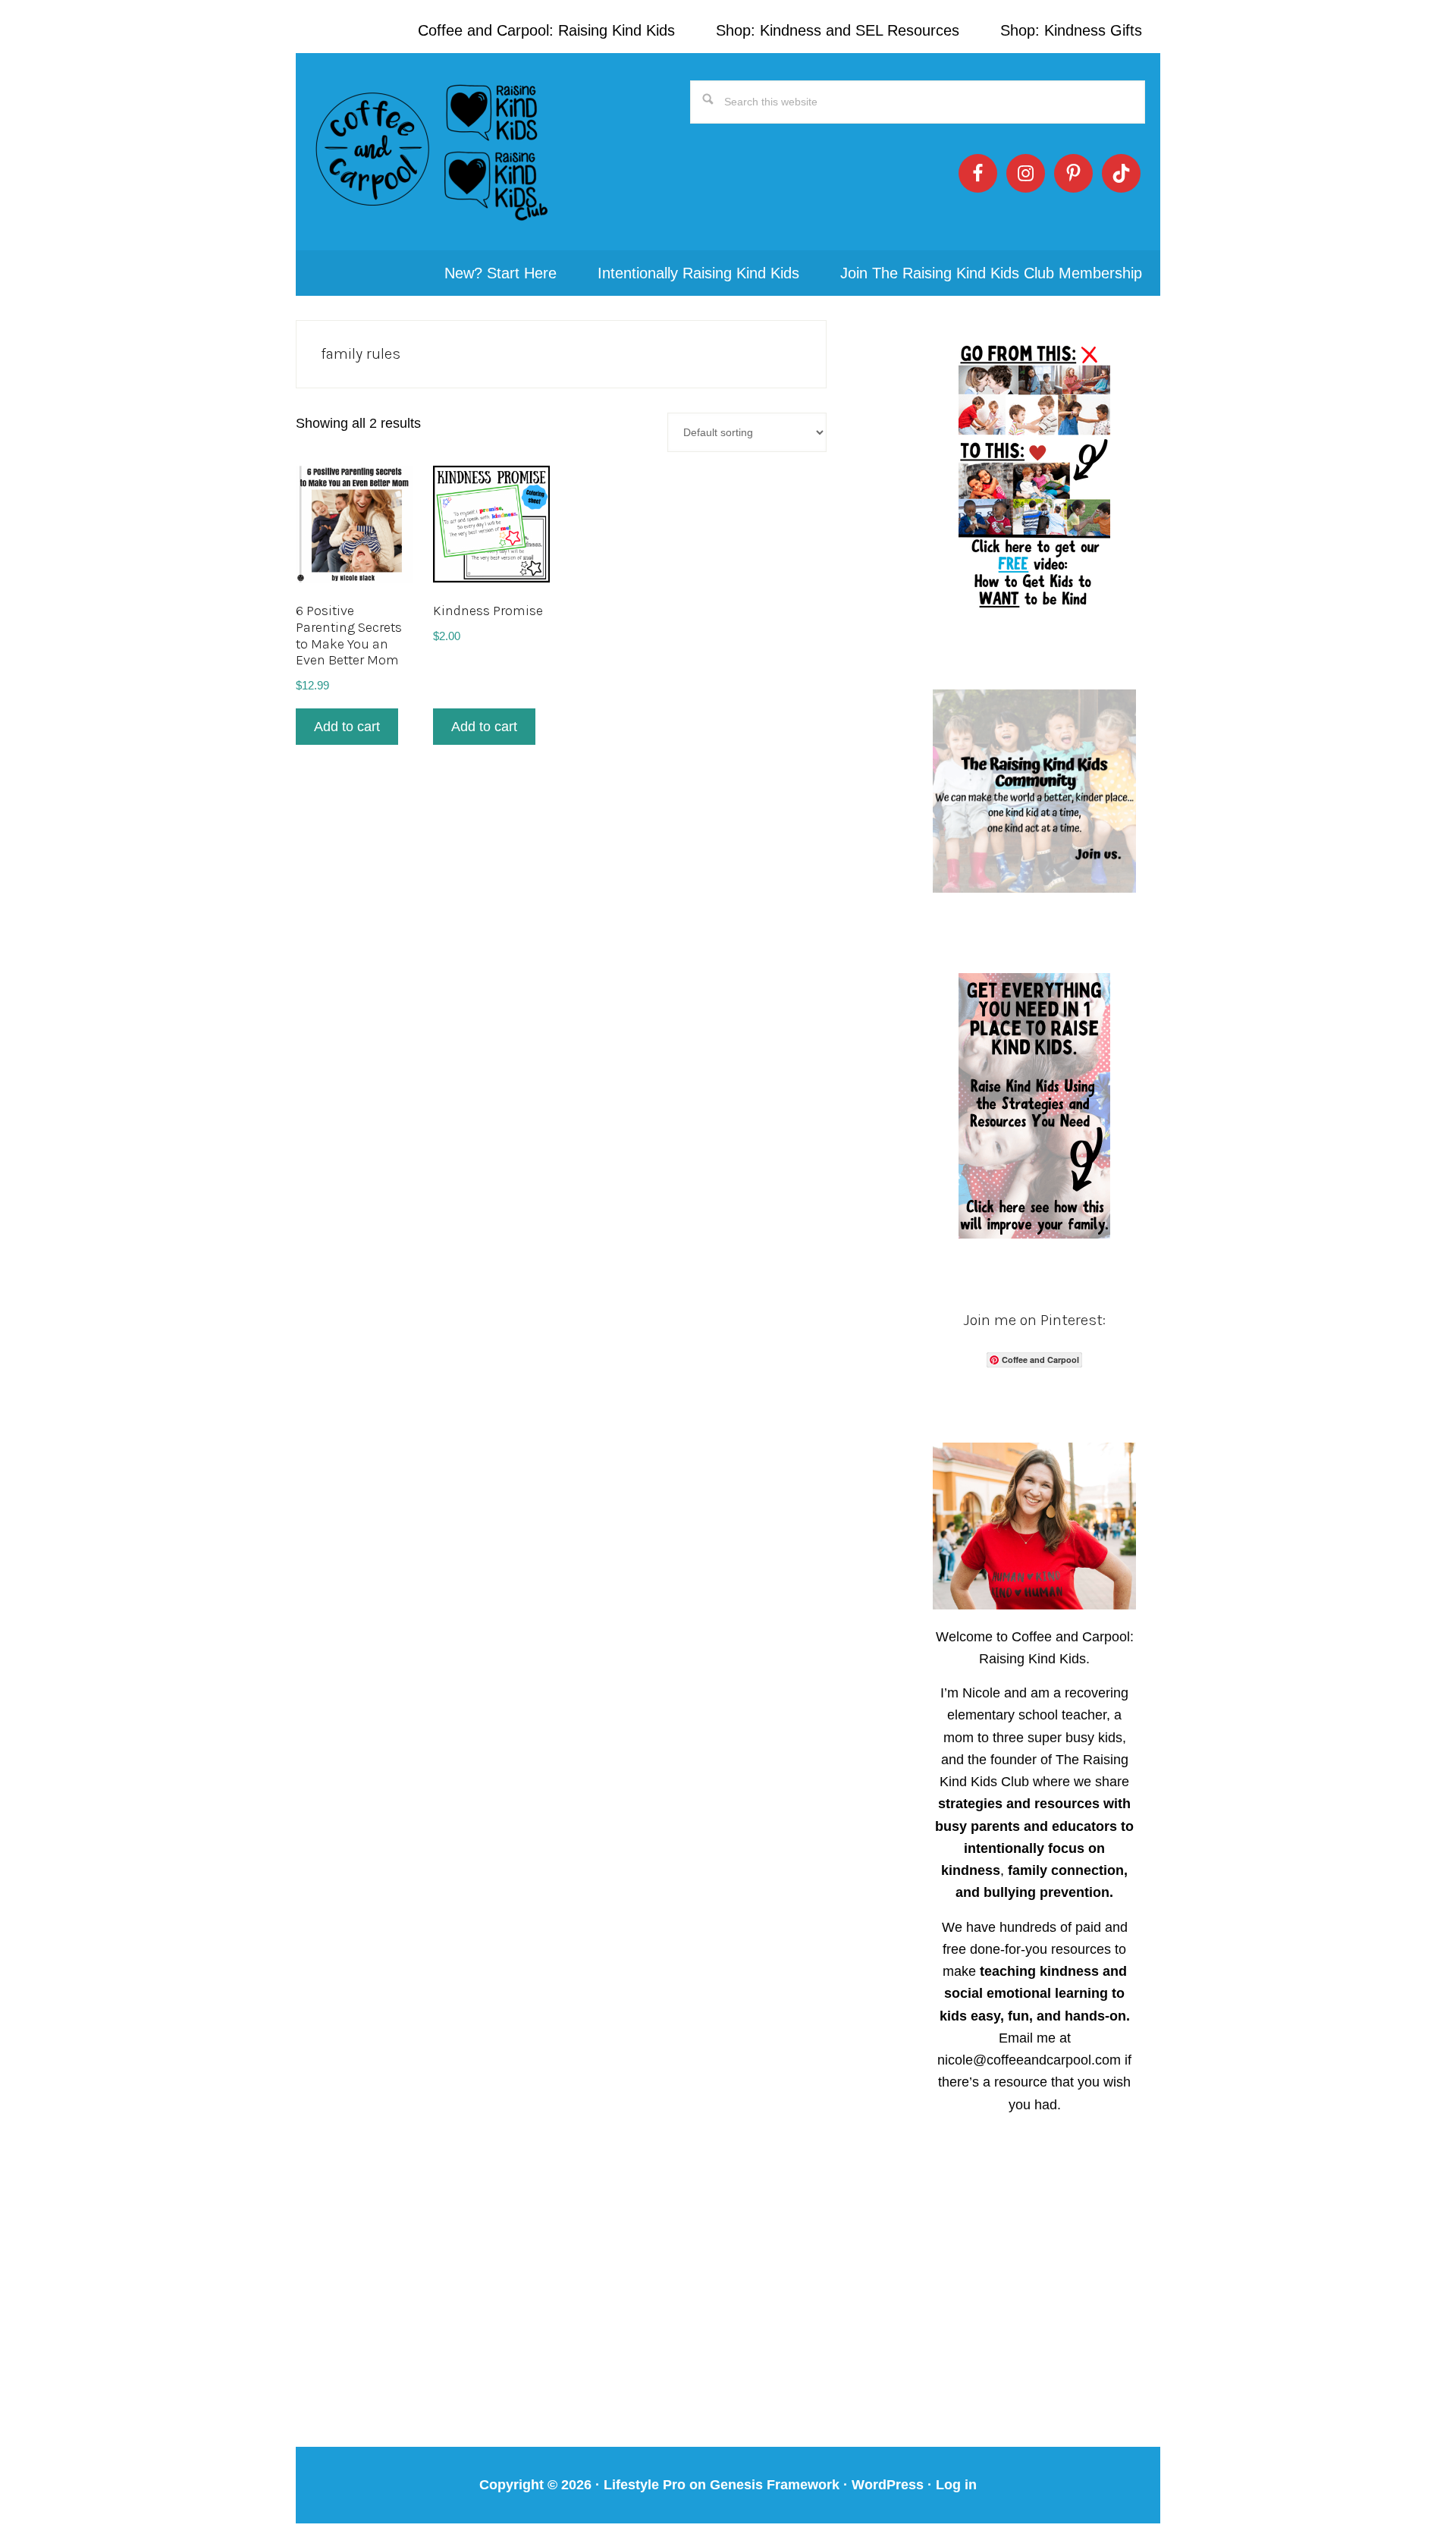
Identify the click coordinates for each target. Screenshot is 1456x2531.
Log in (956, 2485)
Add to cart (347, 727)
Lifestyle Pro (645, 2485)
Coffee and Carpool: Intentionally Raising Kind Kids (432, 152)
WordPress (888, 2485)
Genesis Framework (775, 2485)
